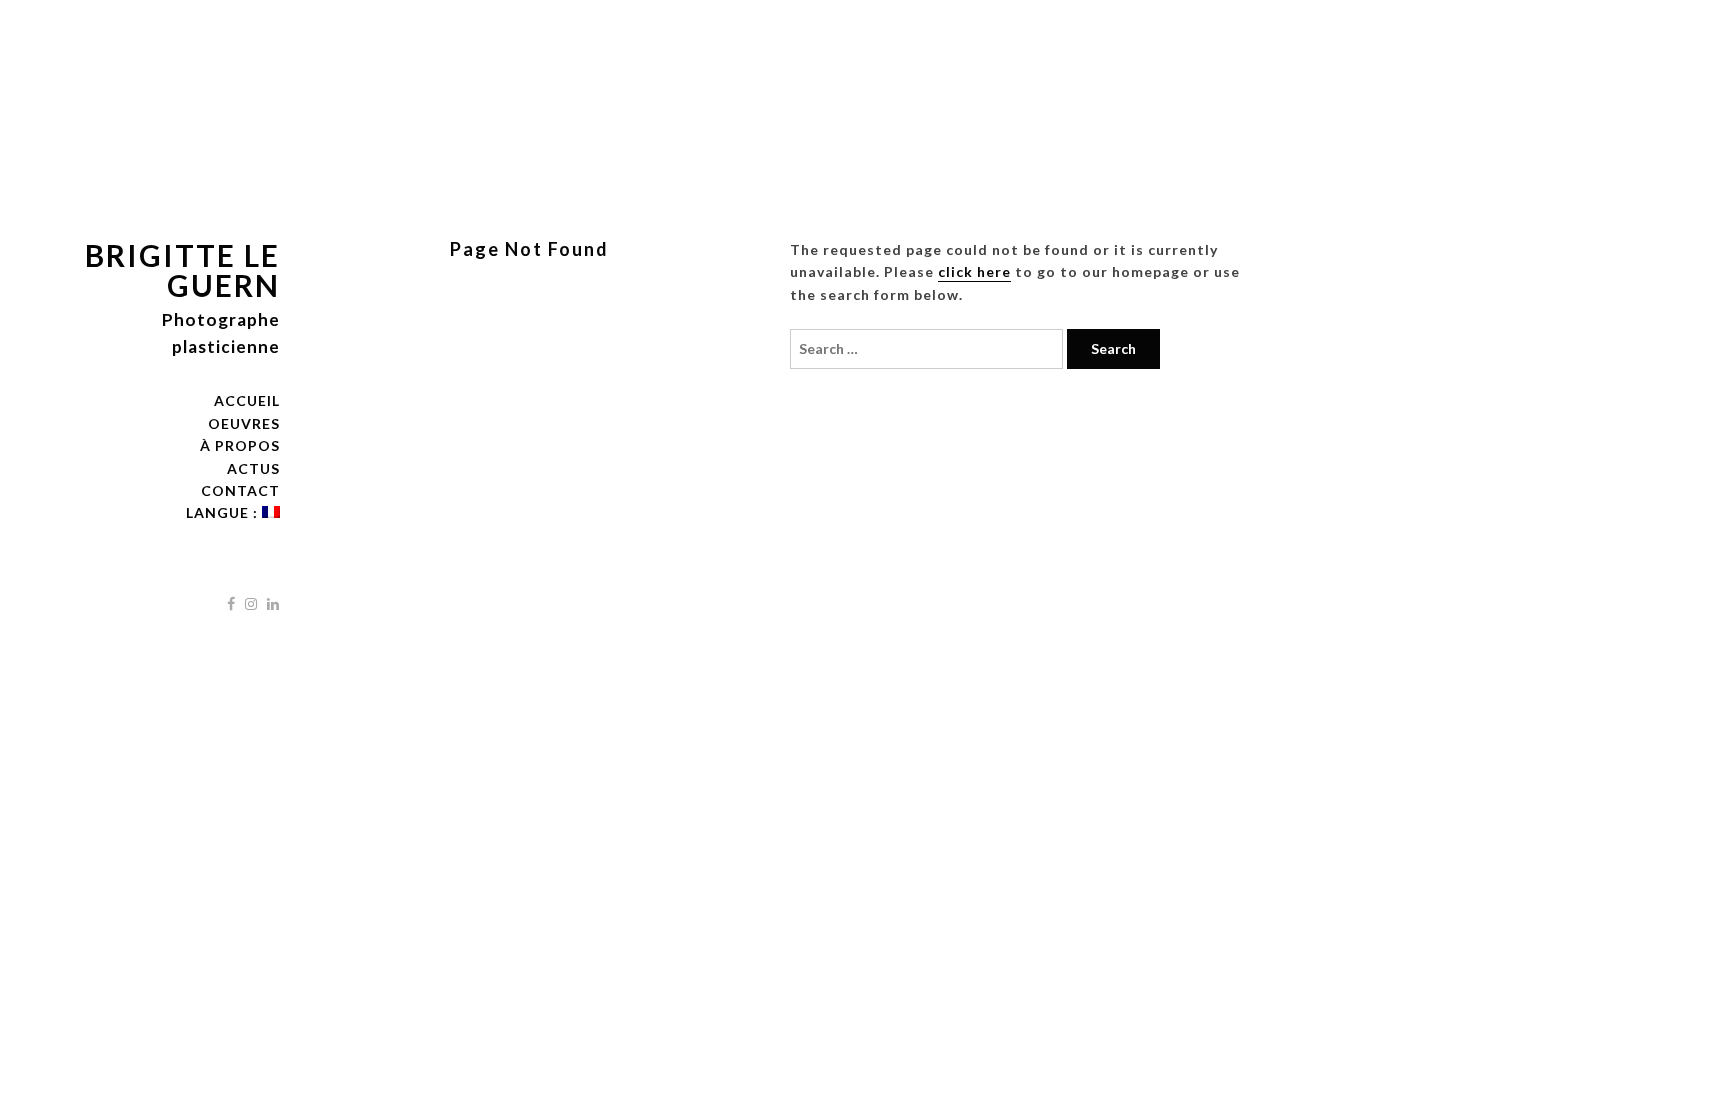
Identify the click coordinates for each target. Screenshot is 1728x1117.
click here (974, 271)
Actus (253, 468)
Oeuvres (244, 423)
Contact (240, 490)
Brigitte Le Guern (182, 270)
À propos (240, 445)
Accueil (247, 400)
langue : (224, 512)
